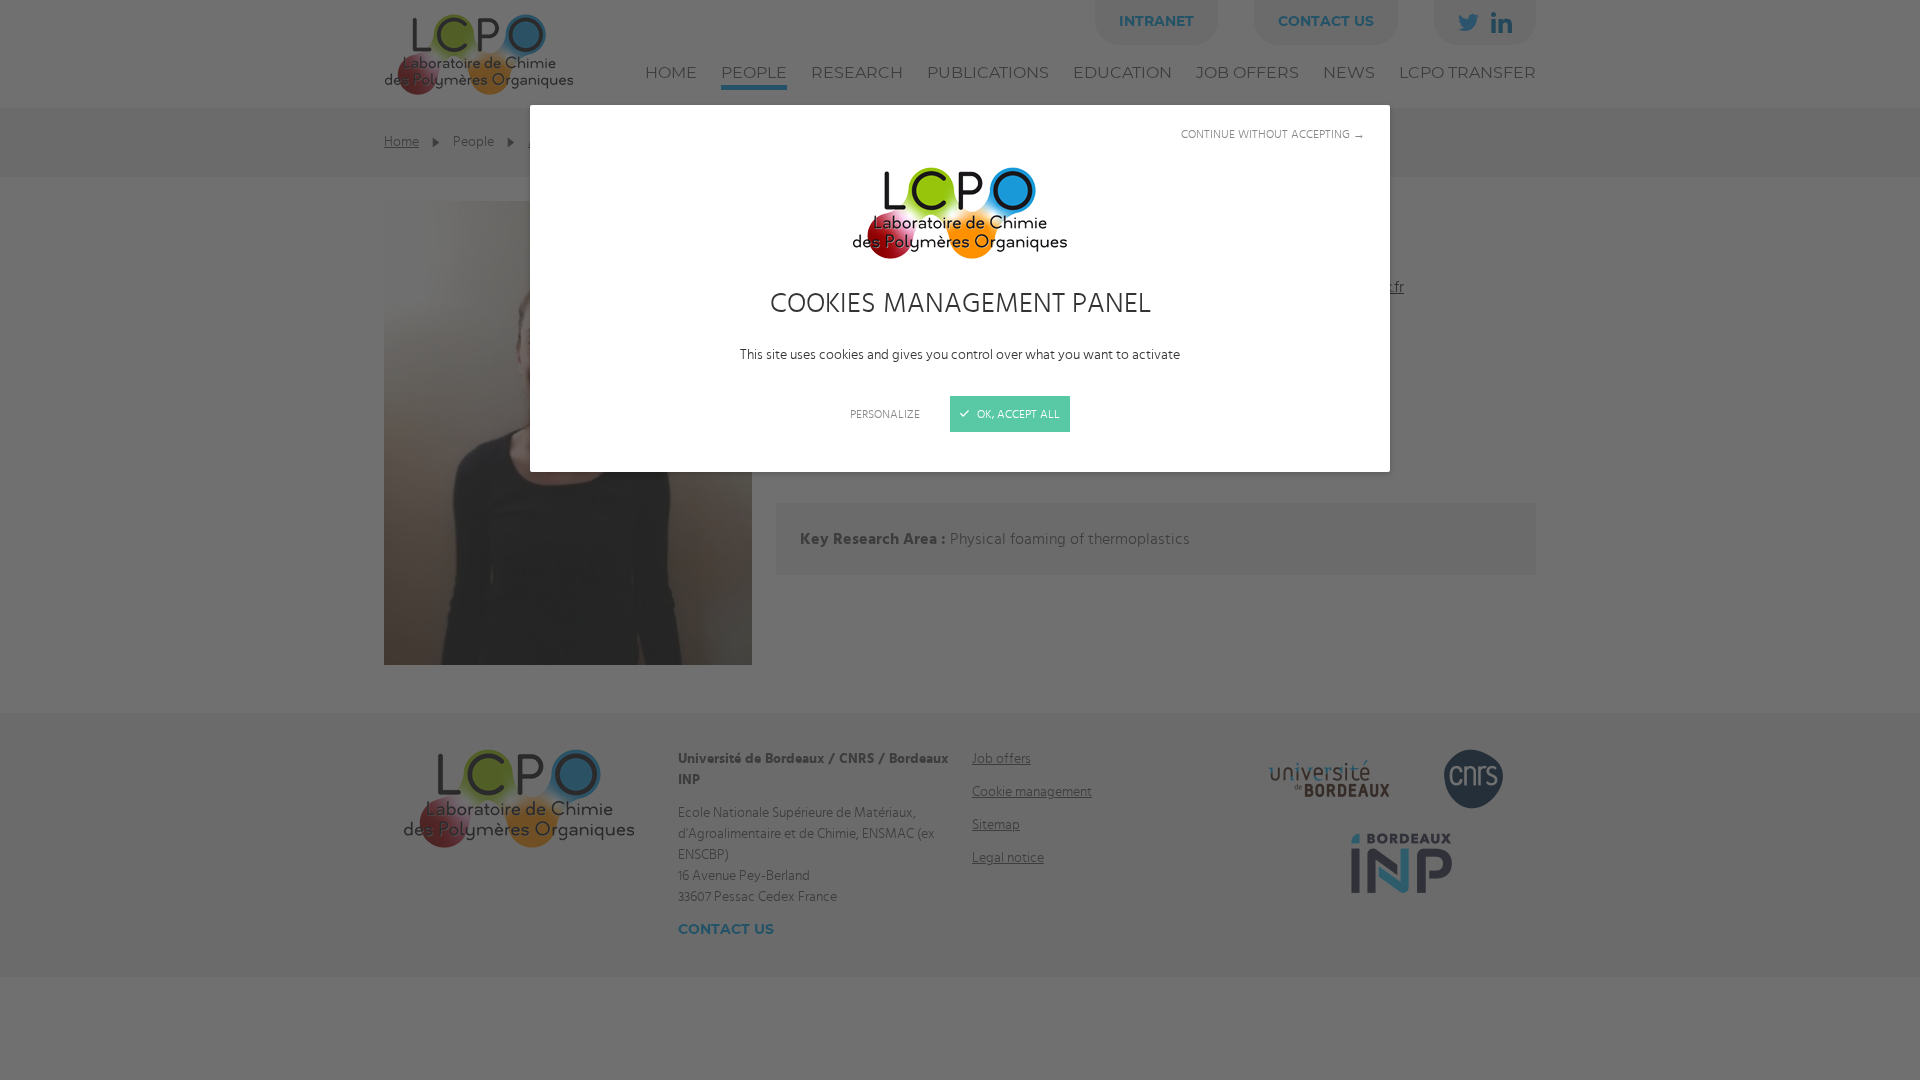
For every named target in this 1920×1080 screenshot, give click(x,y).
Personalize (885, 414)
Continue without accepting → (1273, 134)
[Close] (960, 540)
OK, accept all (1017, 414)
